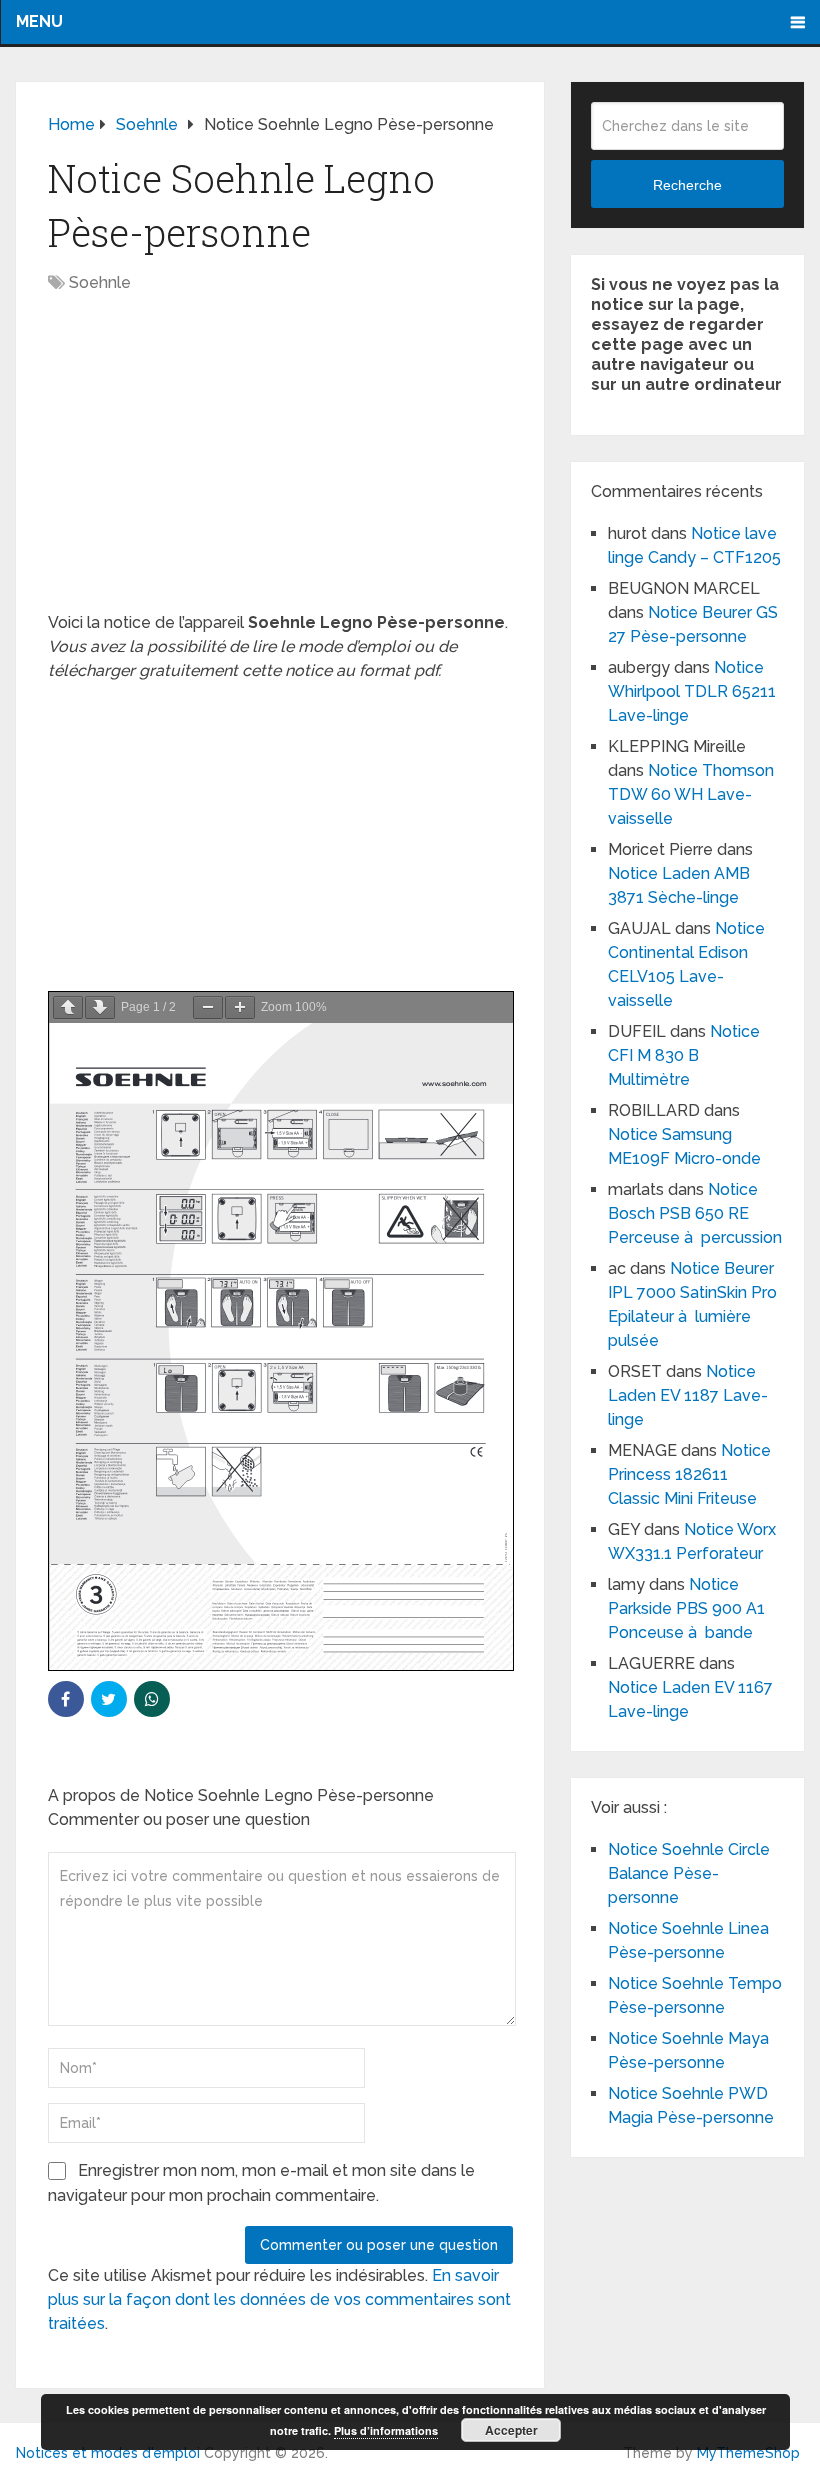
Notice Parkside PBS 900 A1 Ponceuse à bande (686, 1608)
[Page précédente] (68, 1007)
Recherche (687, 185)
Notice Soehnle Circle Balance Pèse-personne (689, 1873)
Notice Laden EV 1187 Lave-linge (688, 1395)
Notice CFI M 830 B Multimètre (684, 1055)
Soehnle (100, 282)
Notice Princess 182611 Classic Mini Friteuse (689, 1474)
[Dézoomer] (208, 1007)
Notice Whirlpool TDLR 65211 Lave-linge (692, 691)
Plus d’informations (386, 2430)
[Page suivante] (100, 1007)
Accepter (511, 2430)
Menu (39, 21)
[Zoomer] (240, 1007)
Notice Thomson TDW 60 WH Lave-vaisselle (691, 794)
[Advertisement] (280, 463)
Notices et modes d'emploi (108, 2453)
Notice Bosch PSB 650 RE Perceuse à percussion (695, 1213)
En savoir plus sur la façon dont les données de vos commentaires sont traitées (279, 2299)
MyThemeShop (748, 2453)
